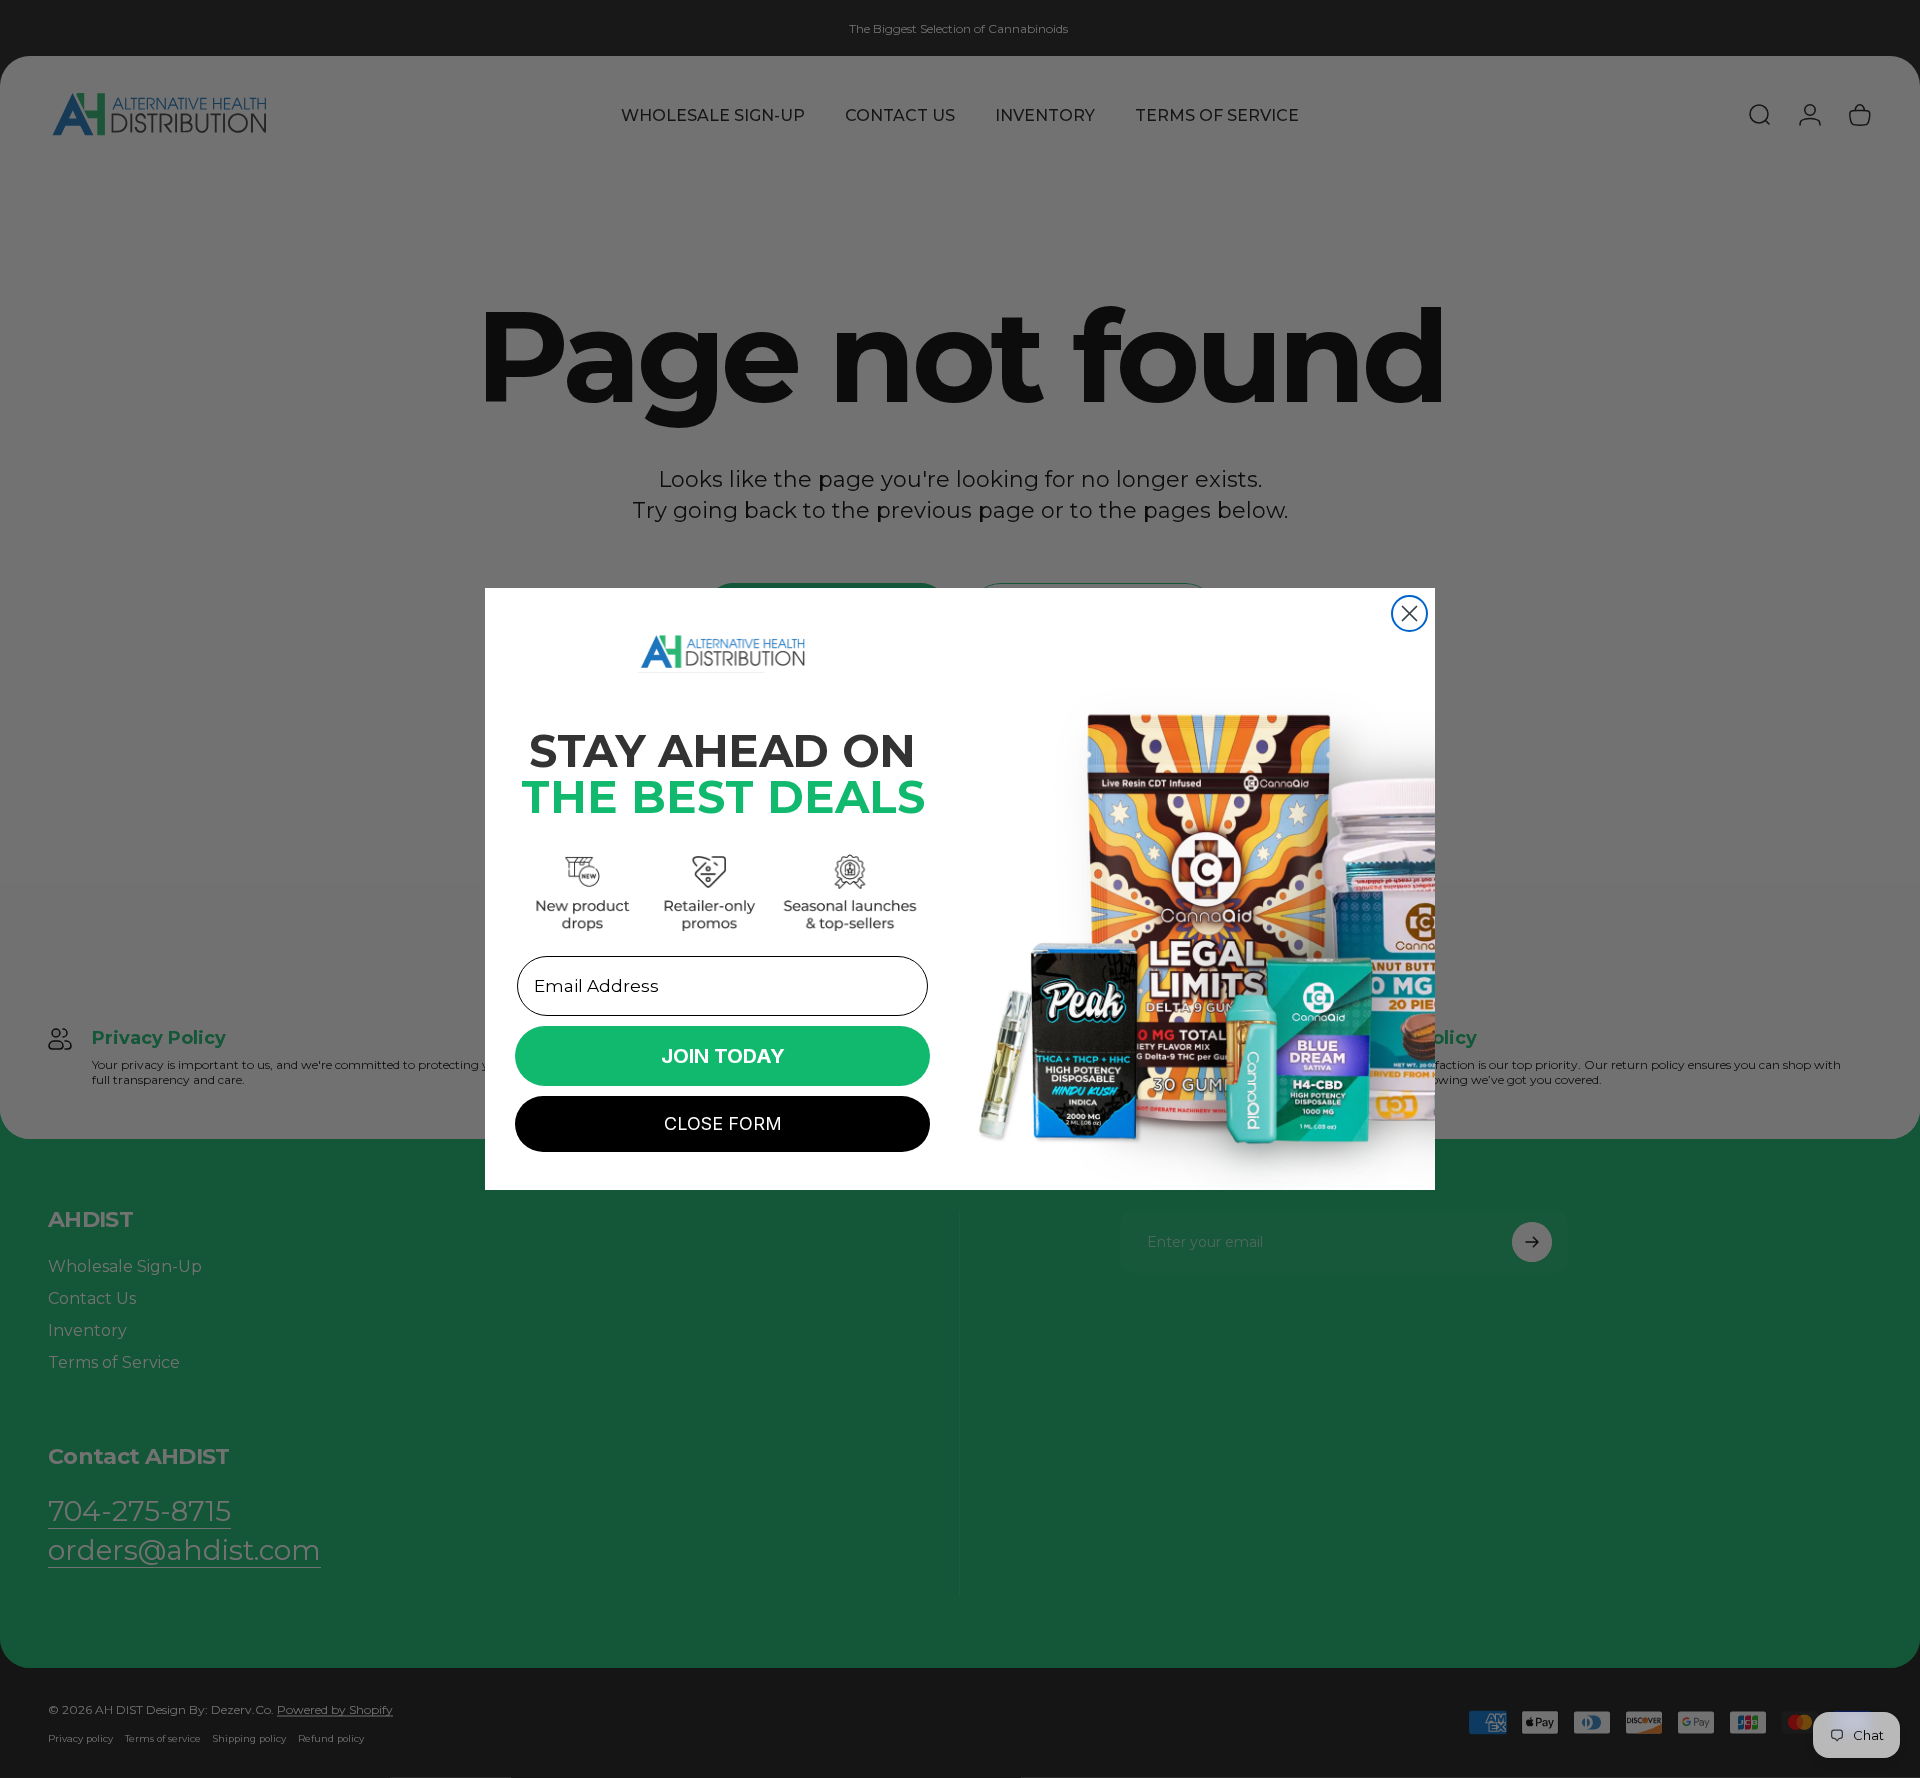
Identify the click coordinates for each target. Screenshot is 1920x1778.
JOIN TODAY (723, 1056)
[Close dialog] (1409, 613)
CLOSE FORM (723, 1123)
